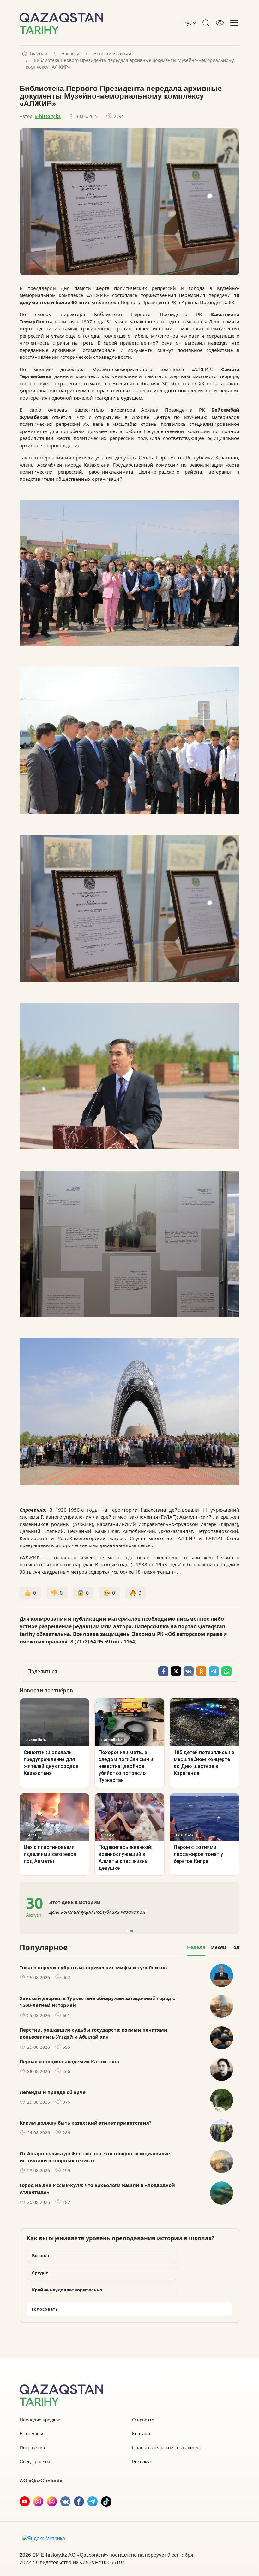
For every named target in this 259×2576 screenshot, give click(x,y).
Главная (38, 54)
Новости (70, 54)
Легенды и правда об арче (53, 2092)
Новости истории (112, 54)
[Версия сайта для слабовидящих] (220, 23)
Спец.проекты (35, 2461)
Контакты (142, 2434)
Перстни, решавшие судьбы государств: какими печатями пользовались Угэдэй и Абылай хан (93, 2033)
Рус (188, 23)
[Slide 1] (127, 1931)
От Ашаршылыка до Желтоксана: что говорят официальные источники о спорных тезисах (95, 2157)
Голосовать (45, 2309)
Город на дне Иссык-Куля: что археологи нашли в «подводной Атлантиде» (97, 2189)
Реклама (141, 2461)
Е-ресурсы (31, 2434)
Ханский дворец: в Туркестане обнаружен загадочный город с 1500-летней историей (97, 2002)
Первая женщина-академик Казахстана (69, 2061)
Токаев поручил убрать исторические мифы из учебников (93, 1967)
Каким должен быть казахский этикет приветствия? (85, 2123)
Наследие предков (40, 2420)
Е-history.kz (48, 116)
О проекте (143, 2420)
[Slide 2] (132, 1931)
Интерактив (32, 2448)
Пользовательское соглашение (166, 2448)
